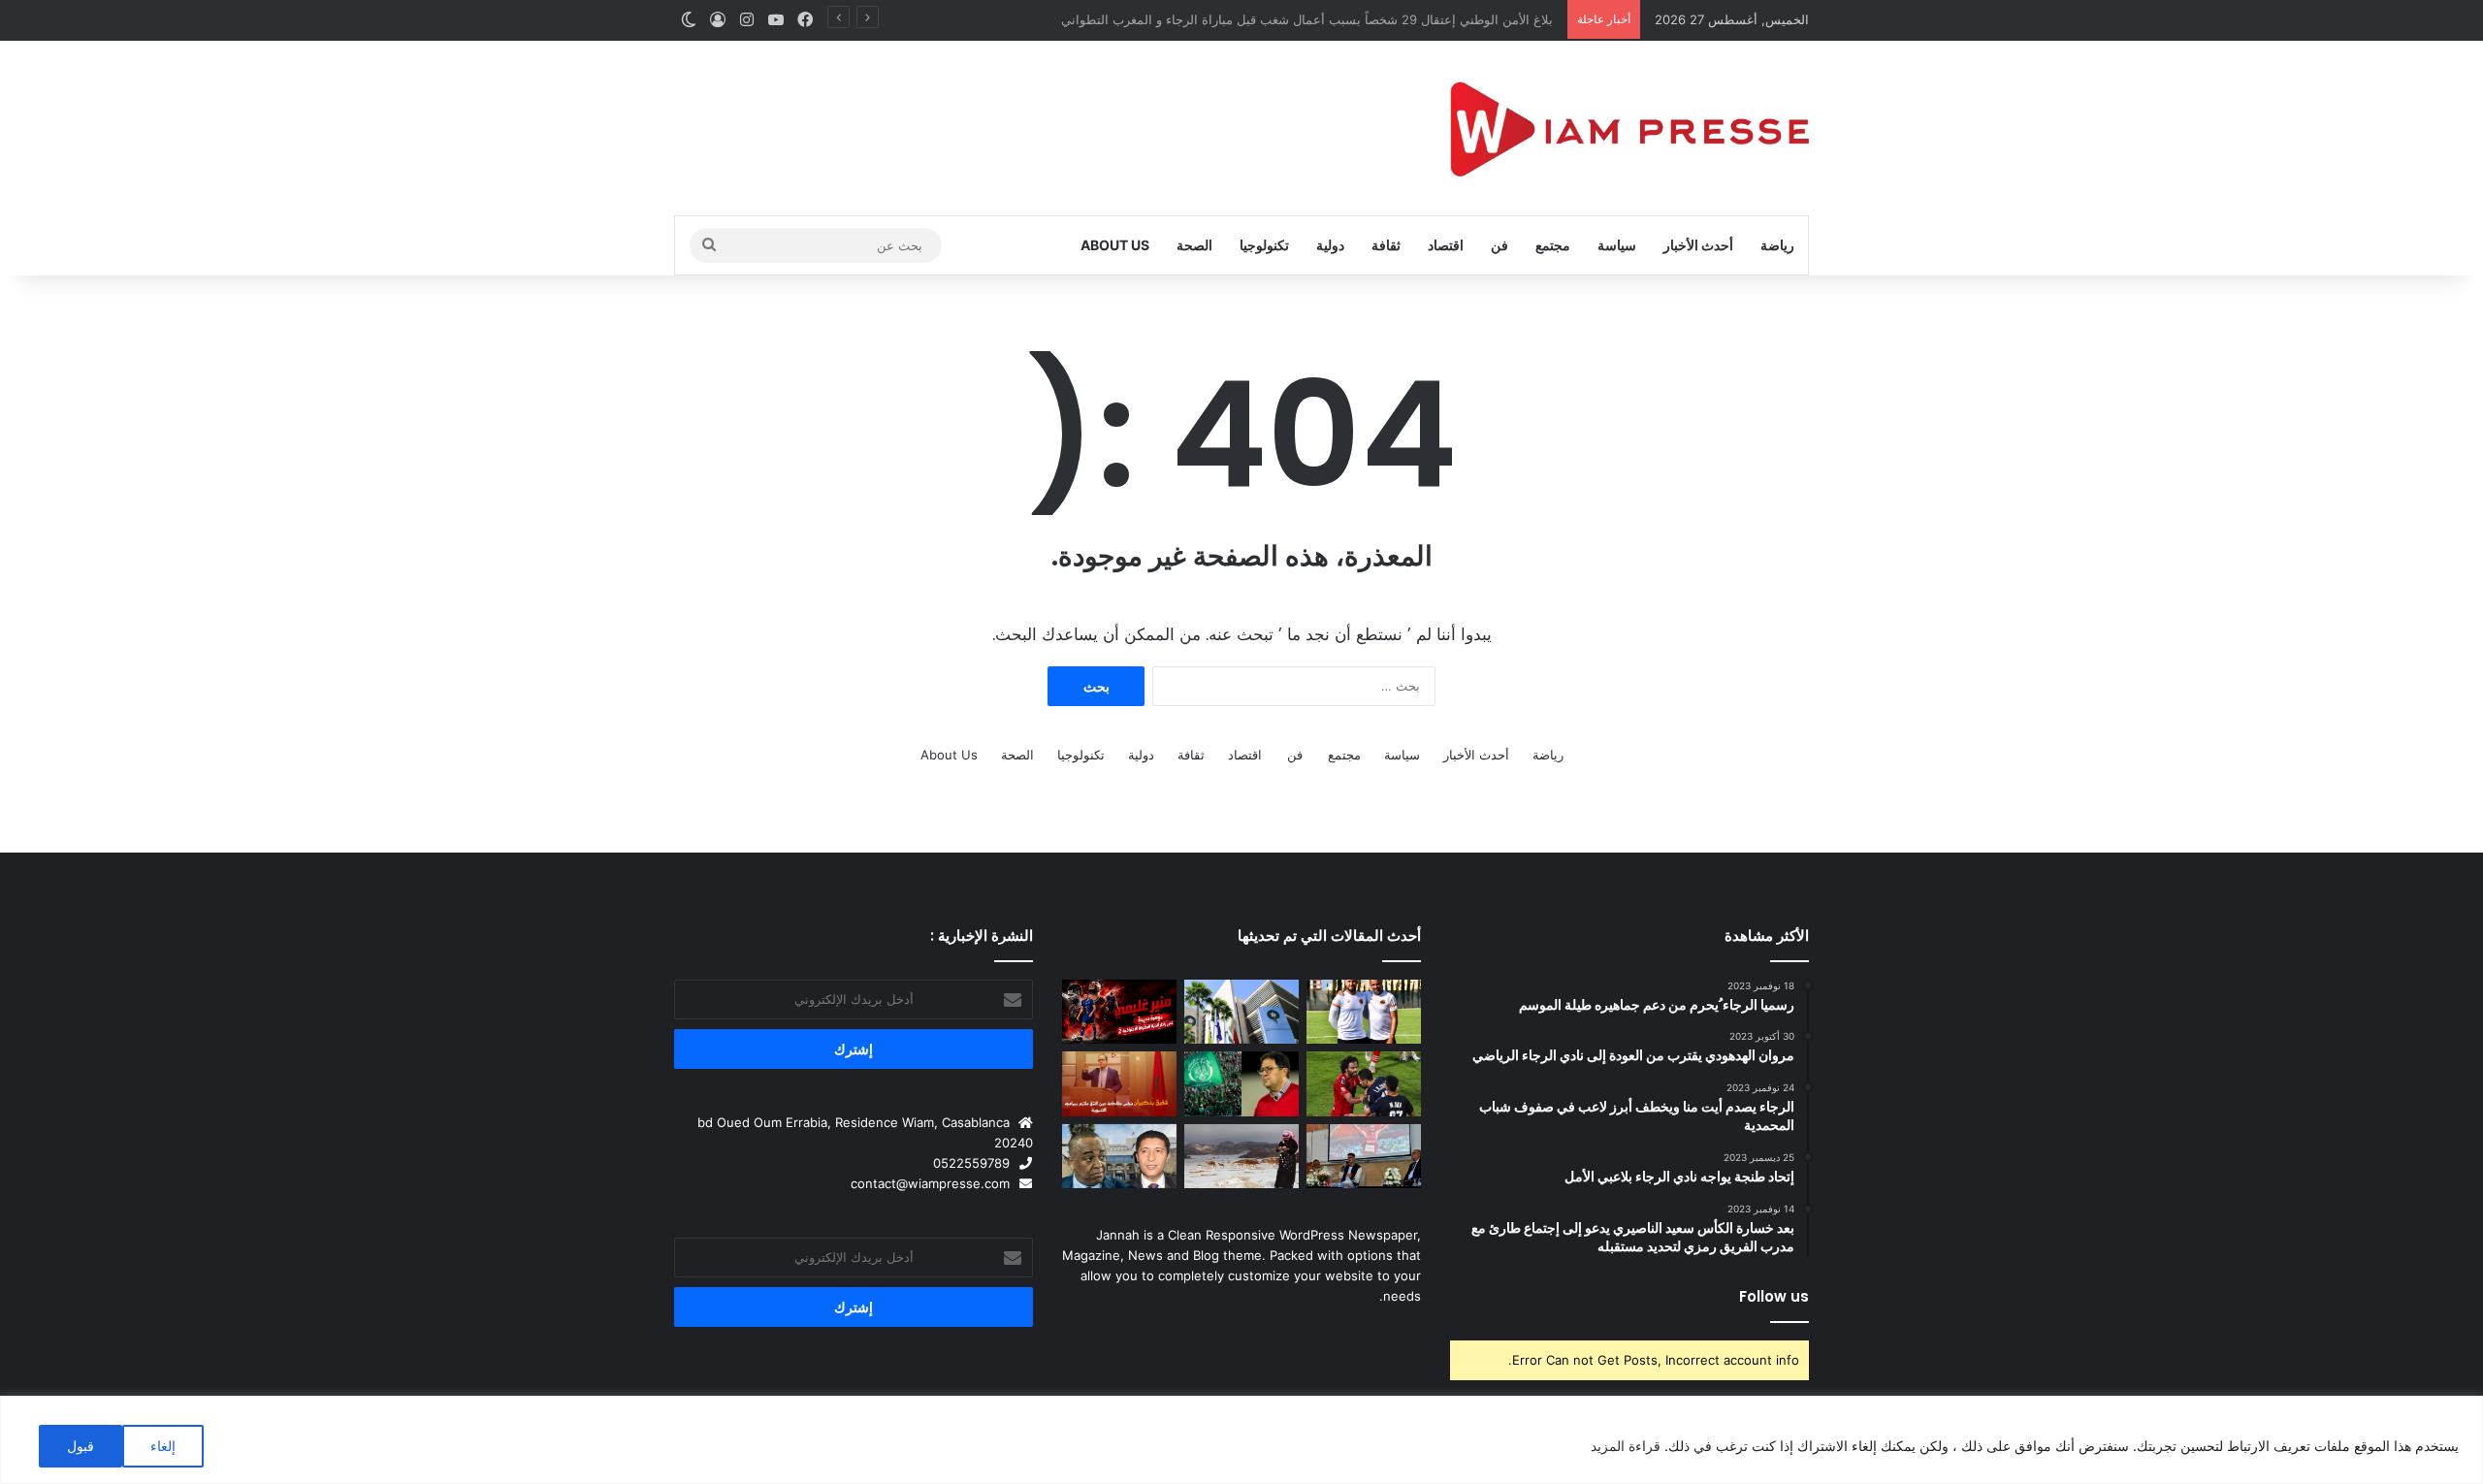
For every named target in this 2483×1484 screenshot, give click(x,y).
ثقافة (1386, 245)
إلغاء (163, 1446)
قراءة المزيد (1626, 1446)
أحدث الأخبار (1698, 245)
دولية (1330, 245)
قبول (81, 1446)
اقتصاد (1446, 245)
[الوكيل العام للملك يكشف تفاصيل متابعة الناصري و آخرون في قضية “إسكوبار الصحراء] (1119, 1157)
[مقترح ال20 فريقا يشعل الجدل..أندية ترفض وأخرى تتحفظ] (1241, 1012)
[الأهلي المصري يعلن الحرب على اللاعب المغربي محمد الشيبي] (1364, 1084)
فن (1499, 245)
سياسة (1617, 245)
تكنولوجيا (1264, 245)
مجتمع (1553, 245)
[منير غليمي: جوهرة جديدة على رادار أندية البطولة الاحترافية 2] (1119, 1012)
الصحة (1194, 245)
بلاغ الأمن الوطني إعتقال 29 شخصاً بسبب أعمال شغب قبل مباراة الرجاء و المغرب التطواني (1312, 19)
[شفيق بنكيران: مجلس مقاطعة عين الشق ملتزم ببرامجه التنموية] (1119, 1084)
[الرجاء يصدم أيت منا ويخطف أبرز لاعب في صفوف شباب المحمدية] (1241, 1084)
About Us (1115, 245)
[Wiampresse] (1629, 128)
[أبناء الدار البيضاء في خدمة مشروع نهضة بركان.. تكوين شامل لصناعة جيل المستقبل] (1364, 1012)
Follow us (1774, 1296)
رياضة (1777, 245)
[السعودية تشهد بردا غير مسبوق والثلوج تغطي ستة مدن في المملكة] (1241, 1157)
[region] (1241, 1440)
